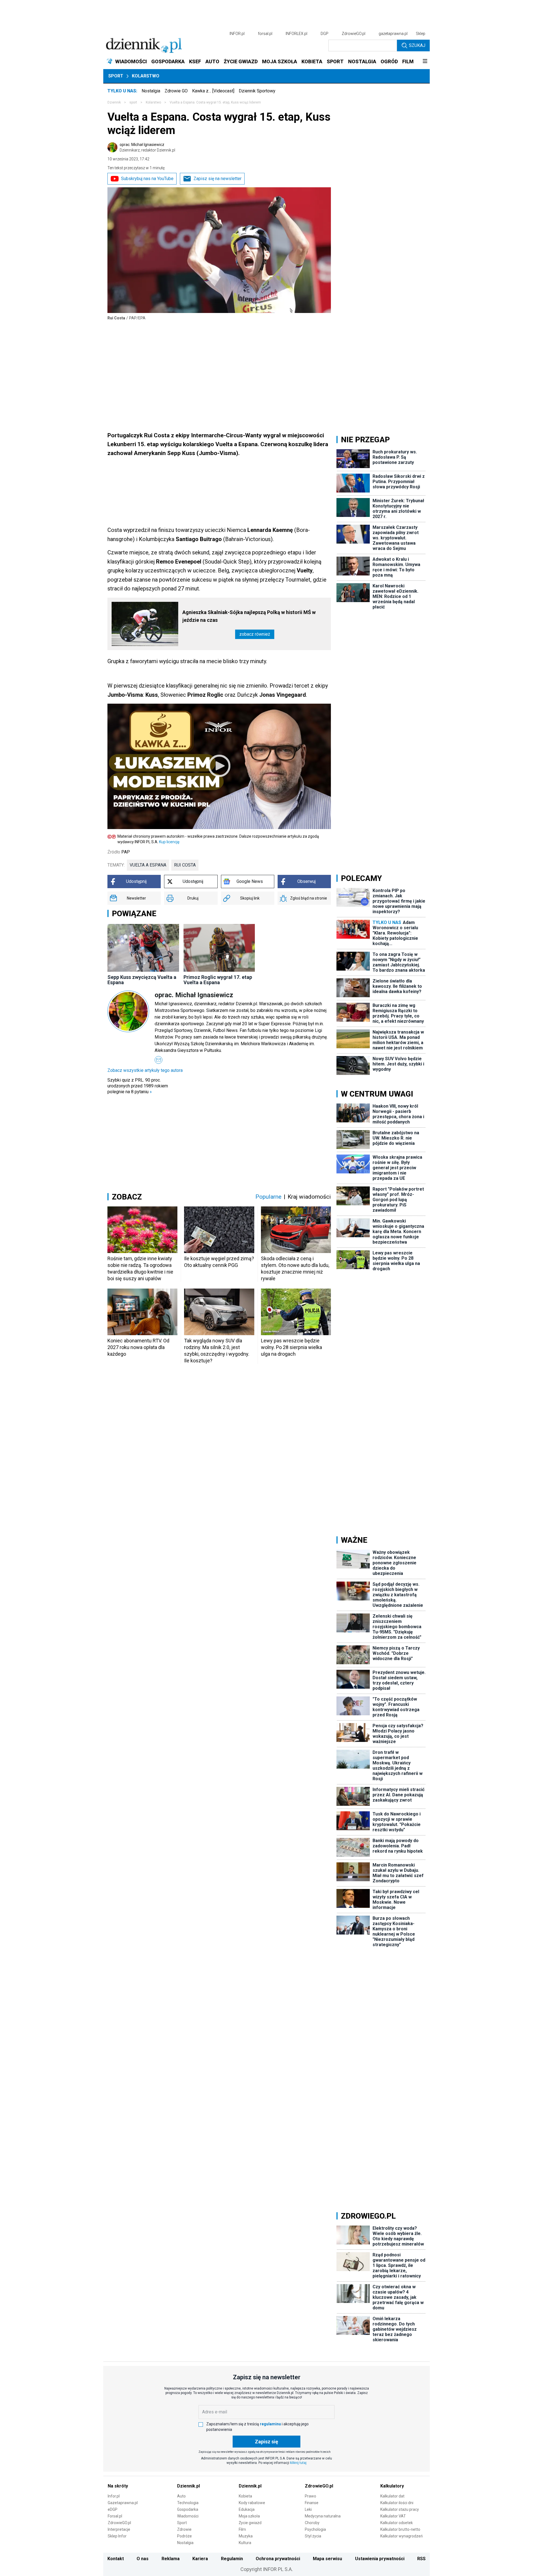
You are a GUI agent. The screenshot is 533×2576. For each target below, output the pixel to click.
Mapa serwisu (327, 2559)
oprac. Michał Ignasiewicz (147, 147)
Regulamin (232, 2559)
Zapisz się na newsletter (218, 179)
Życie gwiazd (250, 2523)
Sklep (421, 34)
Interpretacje (119, 2529)
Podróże (184, 2536)
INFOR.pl (237, 34)
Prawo (311, 2496)
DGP (325, 34)
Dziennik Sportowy (257, 91)
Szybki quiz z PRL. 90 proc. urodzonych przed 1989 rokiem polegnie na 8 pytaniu (138, 1086)
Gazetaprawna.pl (123, 2503)
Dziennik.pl (188, 2486)
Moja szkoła (249, 2516)
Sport (116, 76)
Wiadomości (188, 2516)
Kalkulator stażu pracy (400, 2509)
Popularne (268, 1197)
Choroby (312, 2523)
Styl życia (313, 2536)
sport (133, 102)
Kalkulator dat (392, 2496)
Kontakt (116, 2559)
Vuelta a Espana (148, 865)
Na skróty (118, 2486)
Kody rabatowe (252, 2503)
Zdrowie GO (176, 91)
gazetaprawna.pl (393, 34)
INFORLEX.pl (296, 34)
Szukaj (417, 45)
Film (242, 2529)
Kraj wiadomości (309, 1197)
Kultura (245, 2543)
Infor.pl (114, 2496)
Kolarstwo (146, 76)
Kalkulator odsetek (397, 2523)
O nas (143, 2559)
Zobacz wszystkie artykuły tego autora (145, 1070)
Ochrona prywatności (278, 2559)
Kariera (200, 2559)
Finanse (312, 2503)
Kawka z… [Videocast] (213, 91)
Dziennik (114, 102)
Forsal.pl (115, 2516)
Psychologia (315, 2529)
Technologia (188, 2503)
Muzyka (246, 2536)
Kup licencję (169, 842)
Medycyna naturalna (323, 2516)
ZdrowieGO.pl (354, 34)
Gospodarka (188, 2509)
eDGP (113, 2509)
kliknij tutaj (298, 2463)
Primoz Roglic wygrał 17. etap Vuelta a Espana (218, 980)
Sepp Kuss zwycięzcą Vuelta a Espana (142, 980)
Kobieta (245, 2496)
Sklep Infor (117, 2536)
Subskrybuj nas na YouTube (147, 179)
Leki (308, 2509)
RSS (421, 2559)
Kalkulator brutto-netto (400, 2529)
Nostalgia (151, 91)
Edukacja (247, 2509)
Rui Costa (185, 865)
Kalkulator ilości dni (397, 2503)
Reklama (171, 2559)
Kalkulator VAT (393, 2516)
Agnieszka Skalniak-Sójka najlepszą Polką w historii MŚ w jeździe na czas (249, 616)
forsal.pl (265, 34)
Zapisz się (266, 2442)
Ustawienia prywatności (380, 2559)
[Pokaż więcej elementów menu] (425, 62)
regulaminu (270, 2424)
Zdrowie (184, 2529)
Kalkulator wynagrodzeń (402, 2536)
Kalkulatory (392, 2486)
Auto (181, 2496)
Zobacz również (255, 634)
